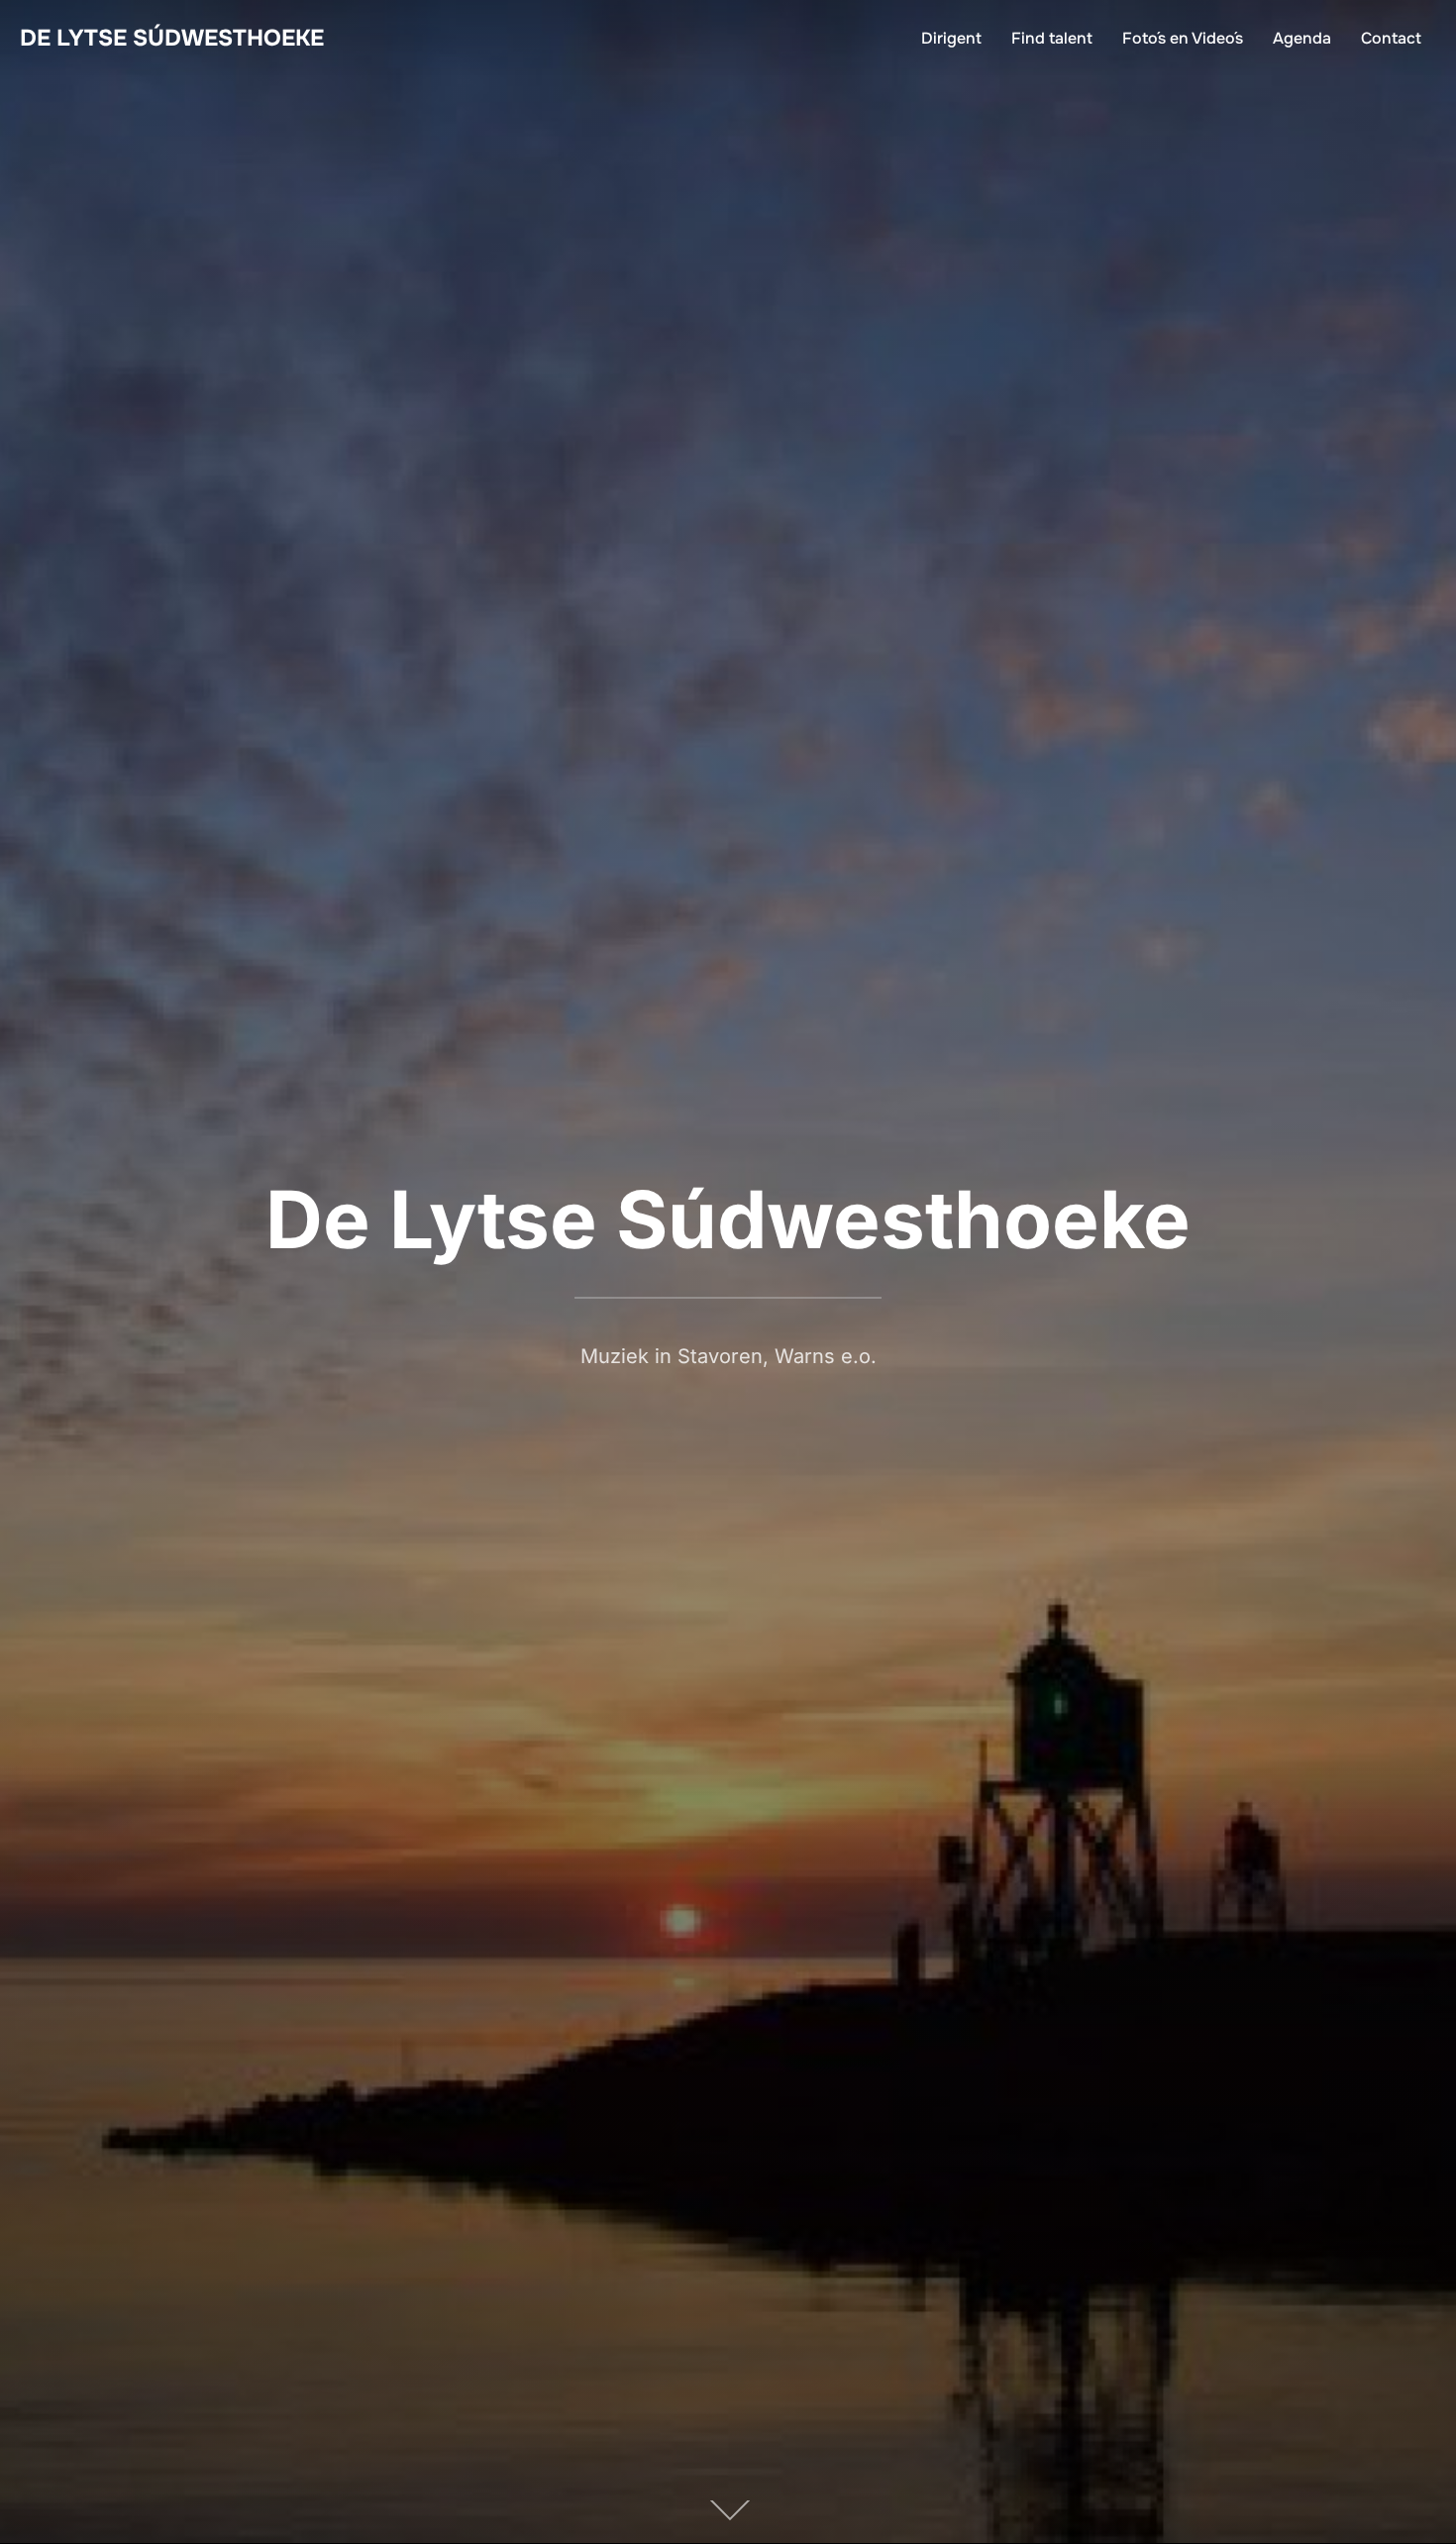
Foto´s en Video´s (1183, 38)
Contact (1391, 38)
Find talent (1052, 38)
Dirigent (951, 38)
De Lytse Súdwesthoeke (172, 38)
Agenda (1302, 38)
